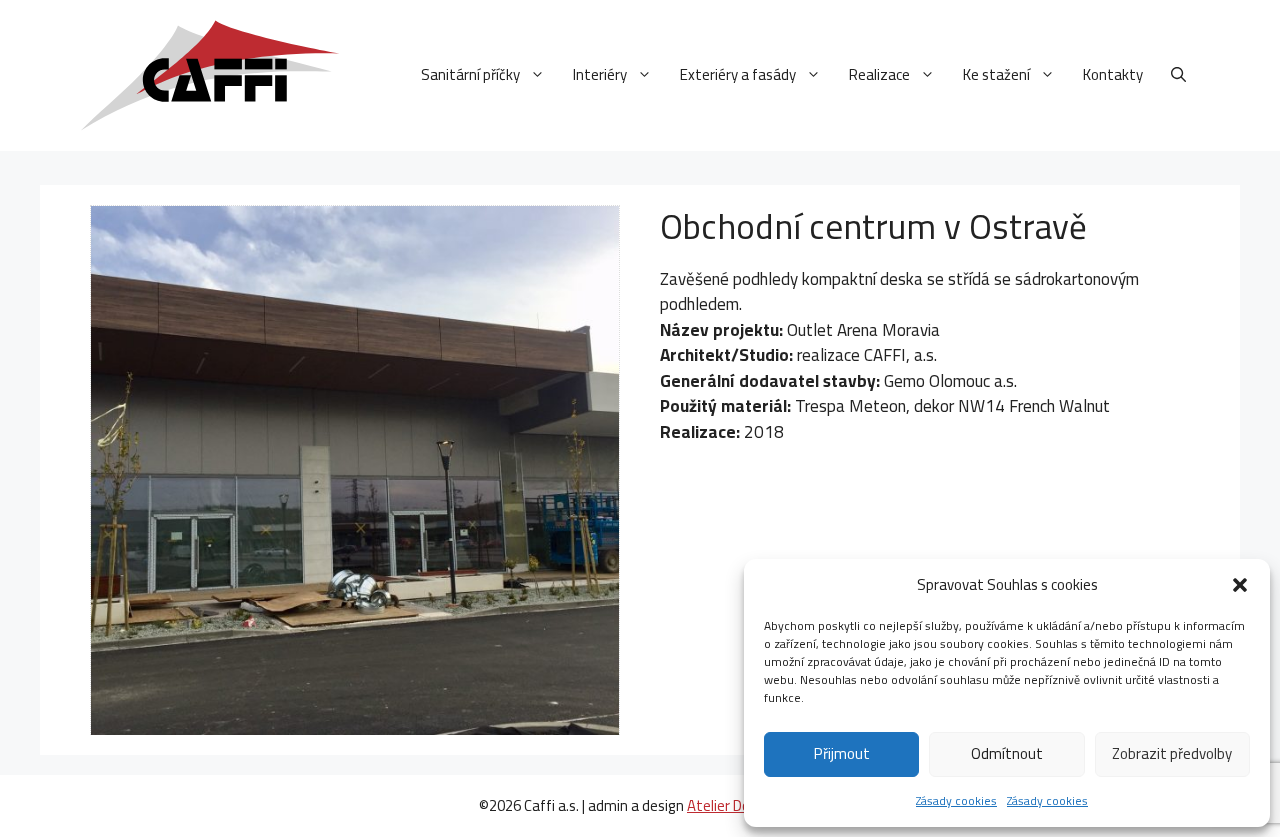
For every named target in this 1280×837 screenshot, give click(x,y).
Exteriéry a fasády (738, 74)
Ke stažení (996, 74)
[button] (1240, 585)
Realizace (879, 74)
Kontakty (1113, 74)
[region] (355, 470)
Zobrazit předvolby (1172, 753)
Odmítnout (1007, 753)
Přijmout (842, 753)
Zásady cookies (956, 800)
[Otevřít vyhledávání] (1178, 75)
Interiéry (600, 74)
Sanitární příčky (470, 74)
